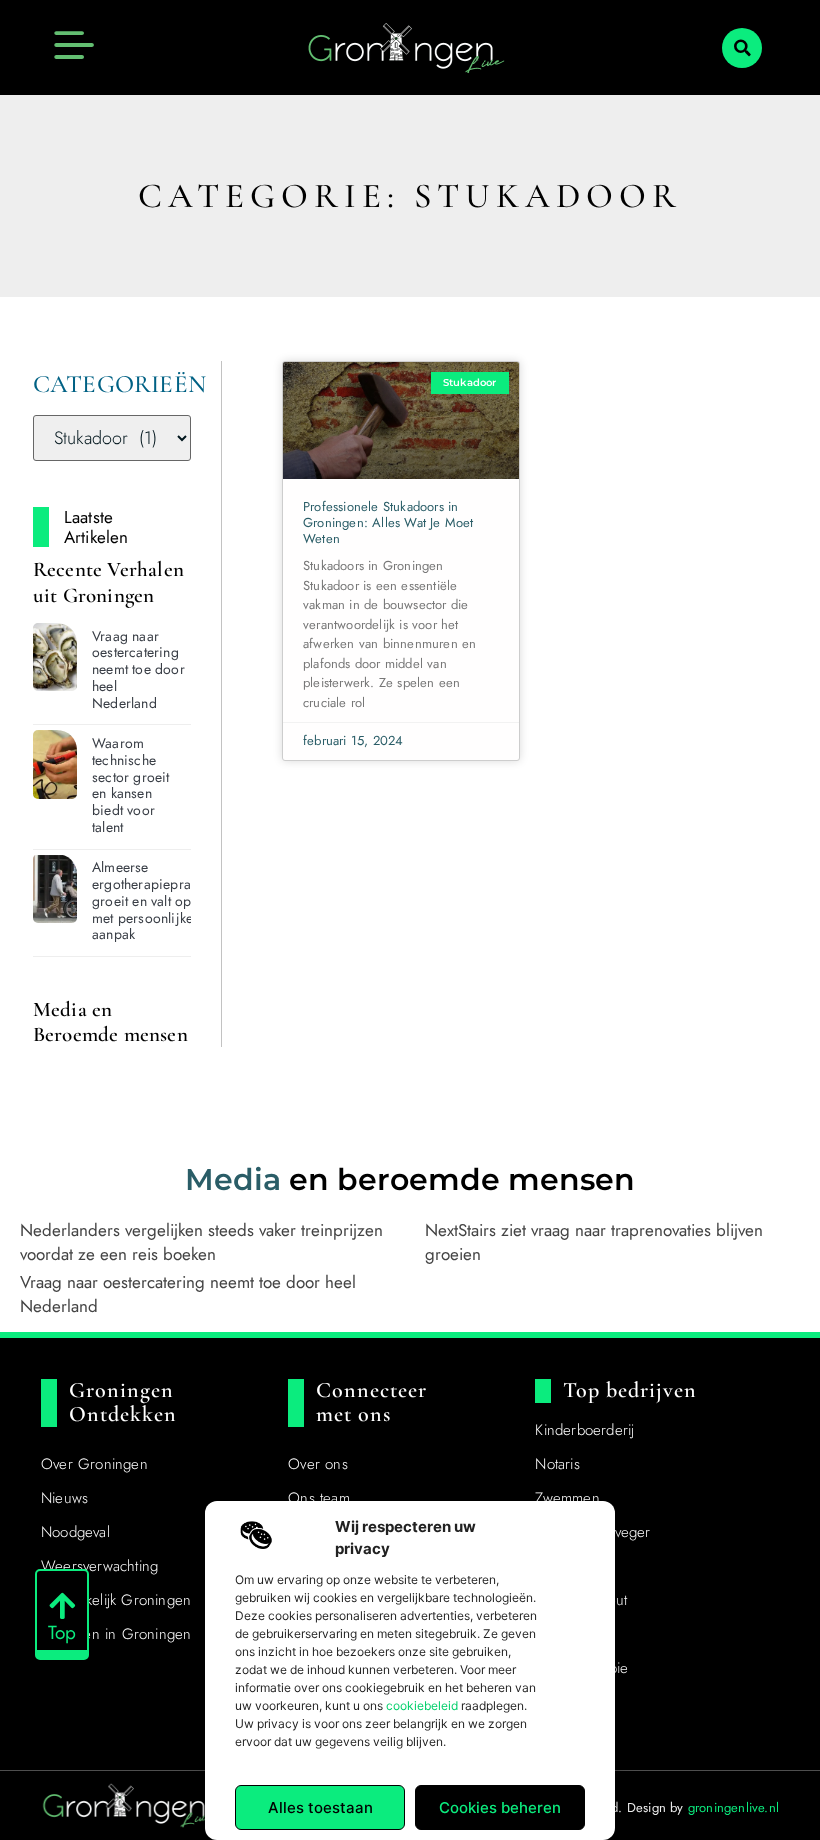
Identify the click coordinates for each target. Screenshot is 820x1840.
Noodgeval (75, 1532)
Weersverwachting (99, 1566)
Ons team (319, 1498)
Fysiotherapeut (581, 1600)
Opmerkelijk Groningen (116, 1600)
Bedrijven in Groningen (116, 1634)
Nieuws (64, 1498)
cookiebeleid (422, 1705)
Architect (563, 1634)
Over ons (318, 1464)
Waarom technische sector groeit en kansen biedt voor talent (131, 785)
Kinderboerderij (584, 1430)
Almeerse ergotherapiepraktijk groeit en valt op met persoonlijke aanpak (153, 900)
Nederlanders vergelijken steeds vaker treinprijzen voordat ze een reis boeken (201, 1242)
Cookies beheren (500, 1807)
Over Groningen (94, 1464)
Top (62, 1632)
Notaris (557, 1464)
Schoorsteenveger (592, 1532)
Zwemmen (567, 1498)
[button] (742, 48)
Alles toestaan (320, 1807)
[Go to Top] (62, 1606)
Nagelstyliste (574, 1566)
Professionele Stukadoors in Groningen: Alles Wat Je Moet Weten (388, 522)
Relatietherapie (581, 1668)
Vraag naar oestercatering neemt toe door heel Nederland (138, 669)
